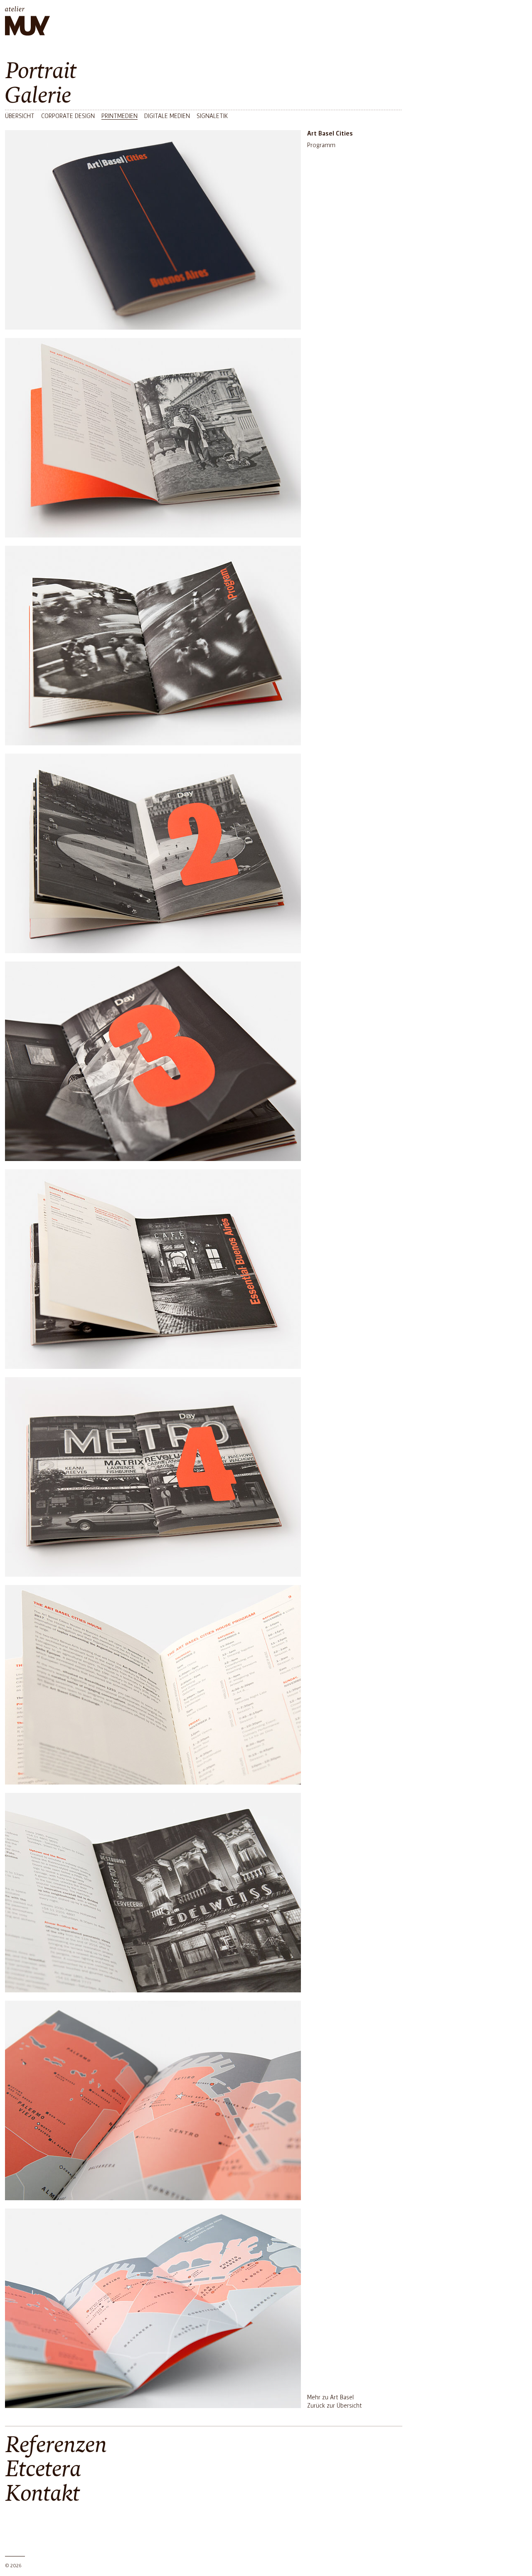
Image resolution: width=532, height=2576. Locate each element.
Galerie (38, 96)
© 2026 (13, 2566)
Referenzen (56, 2445)
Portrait (41, 71)
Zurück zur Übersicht (335, 2406)
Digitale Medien (167, 116)
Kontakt (42, 2494)
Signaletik (212, 116)
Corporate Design (68, 116)
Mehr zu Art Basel (330, 2398)
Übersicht (20, 116)
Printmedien (119, 116)
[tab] (204, 71)
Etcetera (43, 2469)
